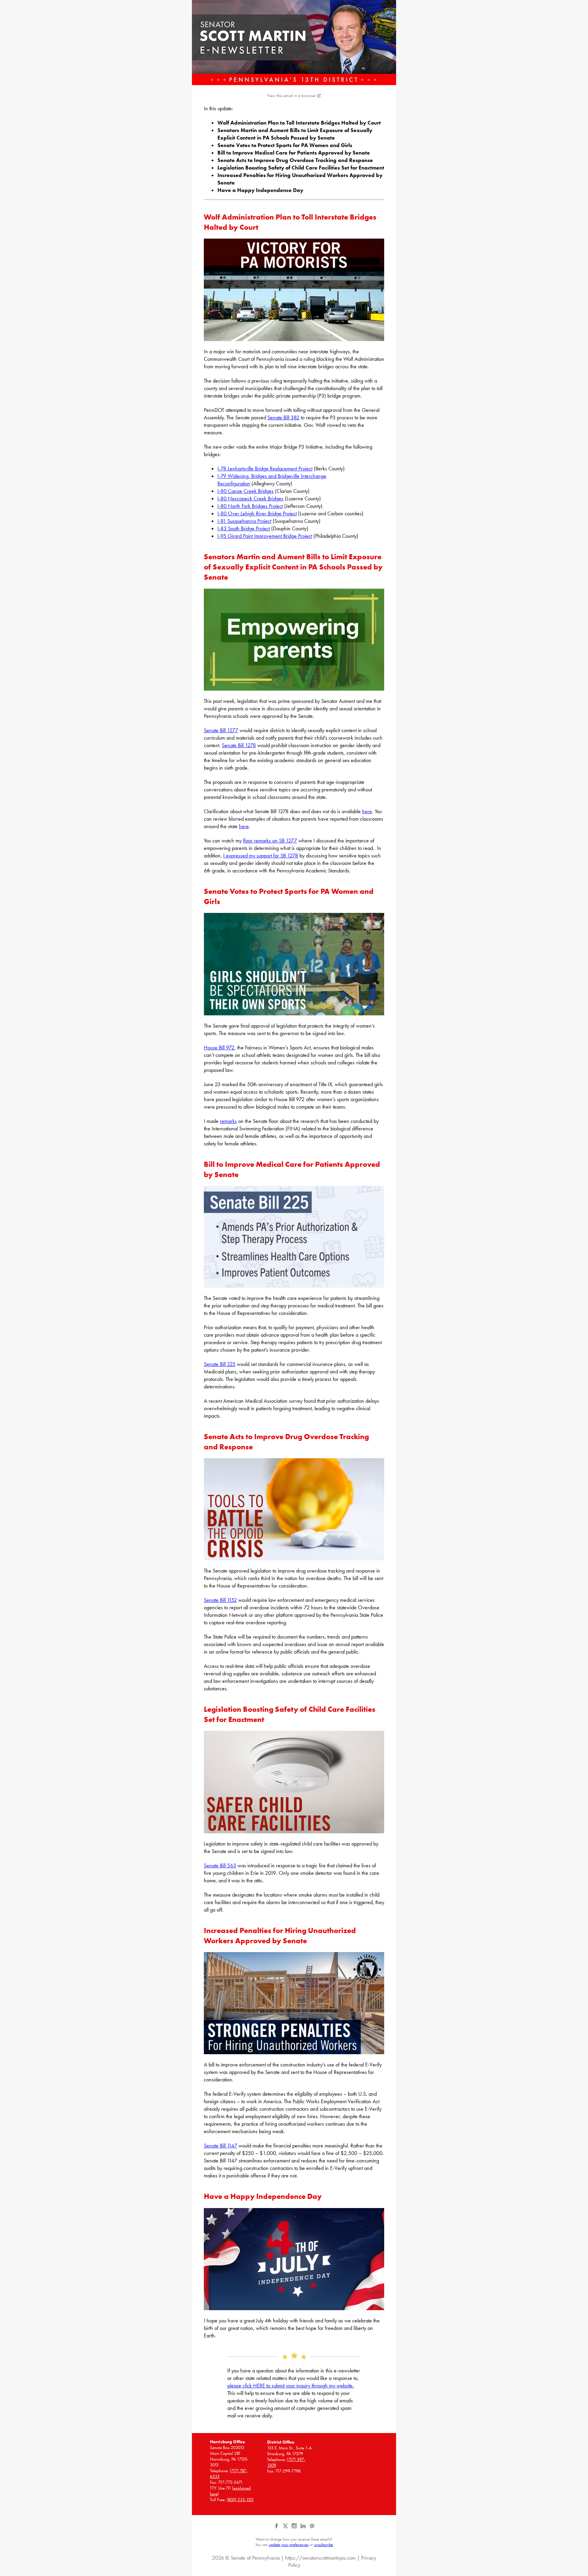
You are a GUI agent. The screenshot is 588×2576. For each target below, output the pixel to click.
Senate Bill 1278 (239, 745)
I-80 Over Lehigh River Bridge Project (257, 513)
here (367, 811)
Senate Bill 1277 (221, 730)
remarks (228, 1121)
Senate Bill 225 (220, 1364)
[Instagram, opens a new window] (295, 2528)
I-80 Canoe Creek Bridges (246, 491)
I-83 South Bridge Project (244, 528)
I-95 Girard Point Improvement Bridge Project (265, 536)
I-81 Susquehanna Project (244, 521)
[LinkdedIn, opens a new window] (304, 2528)
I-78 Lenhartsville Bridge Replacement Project (265, 469)
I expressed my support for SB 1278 (261, 856)
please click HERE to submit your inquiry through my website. (291, 2386)
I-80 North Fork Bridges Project (250, 506)
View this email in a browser (291, 95)
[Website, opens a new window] (312, 2528)
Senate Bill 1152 (220, 1600)
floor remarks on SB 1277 (270, 841)
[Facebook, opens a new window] (277, 2528)
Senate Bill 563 (220, 1865)
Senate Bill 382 (283, 417)
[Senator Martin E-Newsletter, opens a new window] (294, 43)
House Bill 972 (219, 1048)
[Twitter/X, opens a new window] (286, 2528)
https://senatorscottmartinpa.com (320, 2558)
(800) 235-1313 (240, 2500)
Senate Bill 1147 (220, 2146)
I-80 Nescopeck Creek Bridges (250, 498)
